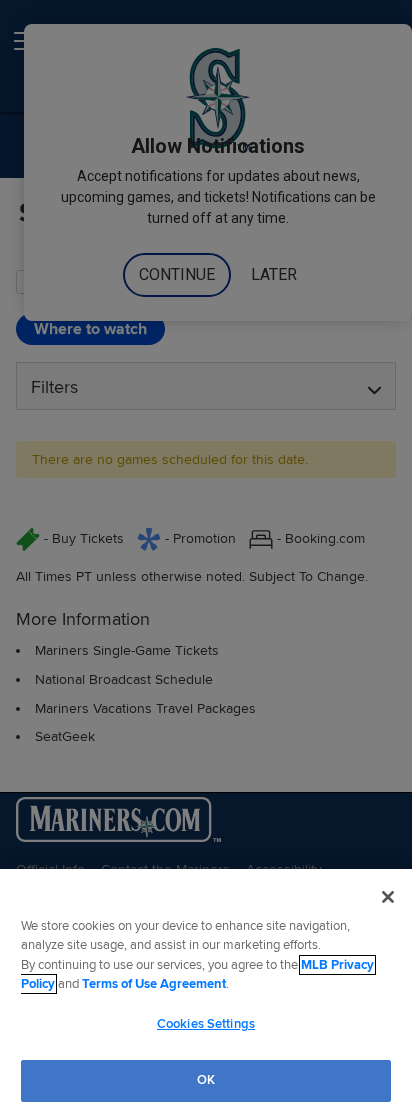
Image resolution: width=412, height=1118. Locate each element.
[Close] (388, 897)
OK (206, 1080)
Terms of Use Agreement (154, 984)
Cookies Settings (206, 1024)
